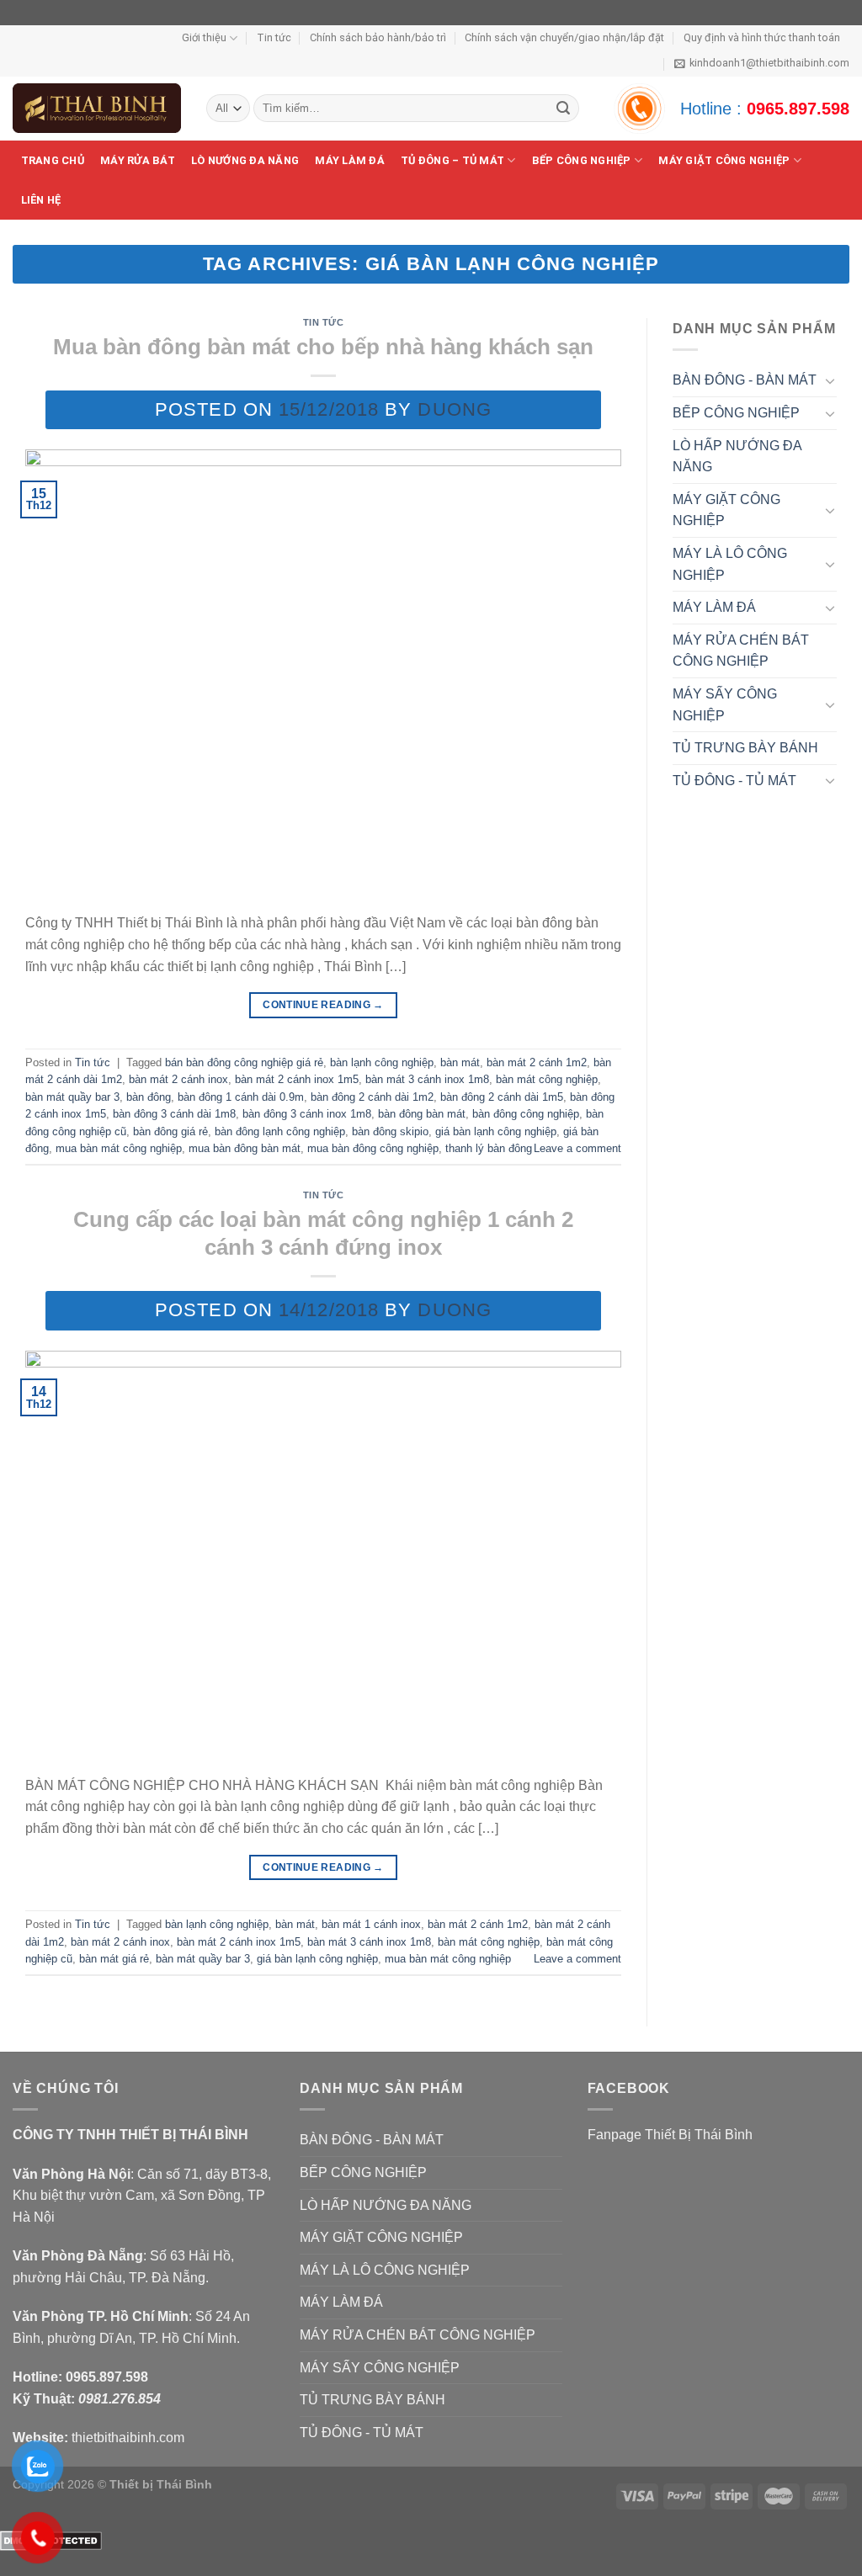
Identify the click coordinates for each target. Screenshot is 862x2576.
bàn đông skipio (390, 1131)
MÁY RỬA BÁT (138, 160)
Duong (455, 409)
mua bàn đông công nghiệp (373, 1148)
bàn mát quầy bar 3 (72, 1097)
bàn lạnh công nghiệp (382, 1062)
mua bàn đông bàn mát (245, 1148)
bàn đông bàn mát (422, 1114)
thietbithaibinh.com (128, 2438)
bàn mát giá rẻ (114, 1959)
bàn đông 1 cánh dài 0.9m (241, 1097)
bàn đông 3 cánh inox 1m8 (307, 1114)
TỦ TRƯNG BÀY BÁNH (745, 748)
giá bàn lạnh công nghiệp (496, 1131)
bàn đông (149, 1097)
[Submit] (563, 109)
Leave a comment (577, 1148)
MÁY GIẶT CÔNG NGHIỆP (726, 510)
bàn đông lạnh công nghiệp (280, 1131)
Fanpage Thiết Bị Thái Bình (670, 2135)
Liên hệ (41, 200)
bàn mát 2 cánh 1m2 (537, 1062)
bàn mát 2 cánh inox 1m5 (297, 1079)
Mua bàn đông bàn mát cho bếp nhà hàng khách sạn (323, 347)
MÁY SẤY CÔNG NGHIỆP (725, 705)
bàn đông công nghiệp (526, 1114)
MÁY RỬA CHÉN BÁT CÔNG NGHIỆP (741, 651)
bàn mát (460, 1062)
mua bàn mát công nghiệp (119, 1148)
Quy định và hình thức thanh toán (762, 37)
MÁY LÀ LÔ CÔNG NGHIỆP (730, 564)
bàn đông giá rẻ (170, 1131)
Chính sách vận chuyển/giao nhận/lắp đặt (564, 37)
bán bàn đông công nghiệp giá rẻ (244, 1062)
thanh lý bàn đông (489, 1148)
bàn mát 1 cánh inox (371, 1924)
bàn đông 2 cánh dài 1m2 (372, 1097)
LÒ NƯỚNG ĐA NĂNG (245, 160)
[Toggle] (830, 380)
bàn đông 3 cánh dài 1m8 (174, 1114)
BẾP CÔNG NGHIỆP (582, 160)
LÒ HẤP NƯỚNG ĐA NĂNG (737, 457)
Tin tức (274, 37)
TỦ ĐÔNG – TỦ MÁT (452, 160)
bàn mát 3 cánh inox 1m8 (427, 1079)
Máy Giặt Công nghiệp (724, 160)
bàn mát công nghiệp (547, 1079)
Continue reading (323, 1005)
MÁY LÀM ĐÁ (350, 160)
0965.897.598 (798, 109)
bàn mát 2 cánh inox (178, 1079)
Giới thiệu (204, 37)
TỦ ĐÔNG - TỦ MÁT (734, 781)
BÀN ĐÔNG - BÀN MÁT (745, 380)
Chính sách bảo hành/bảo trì (378, 37)
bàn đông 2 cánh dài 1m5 (502, 1097)
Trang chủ (53, 160)
